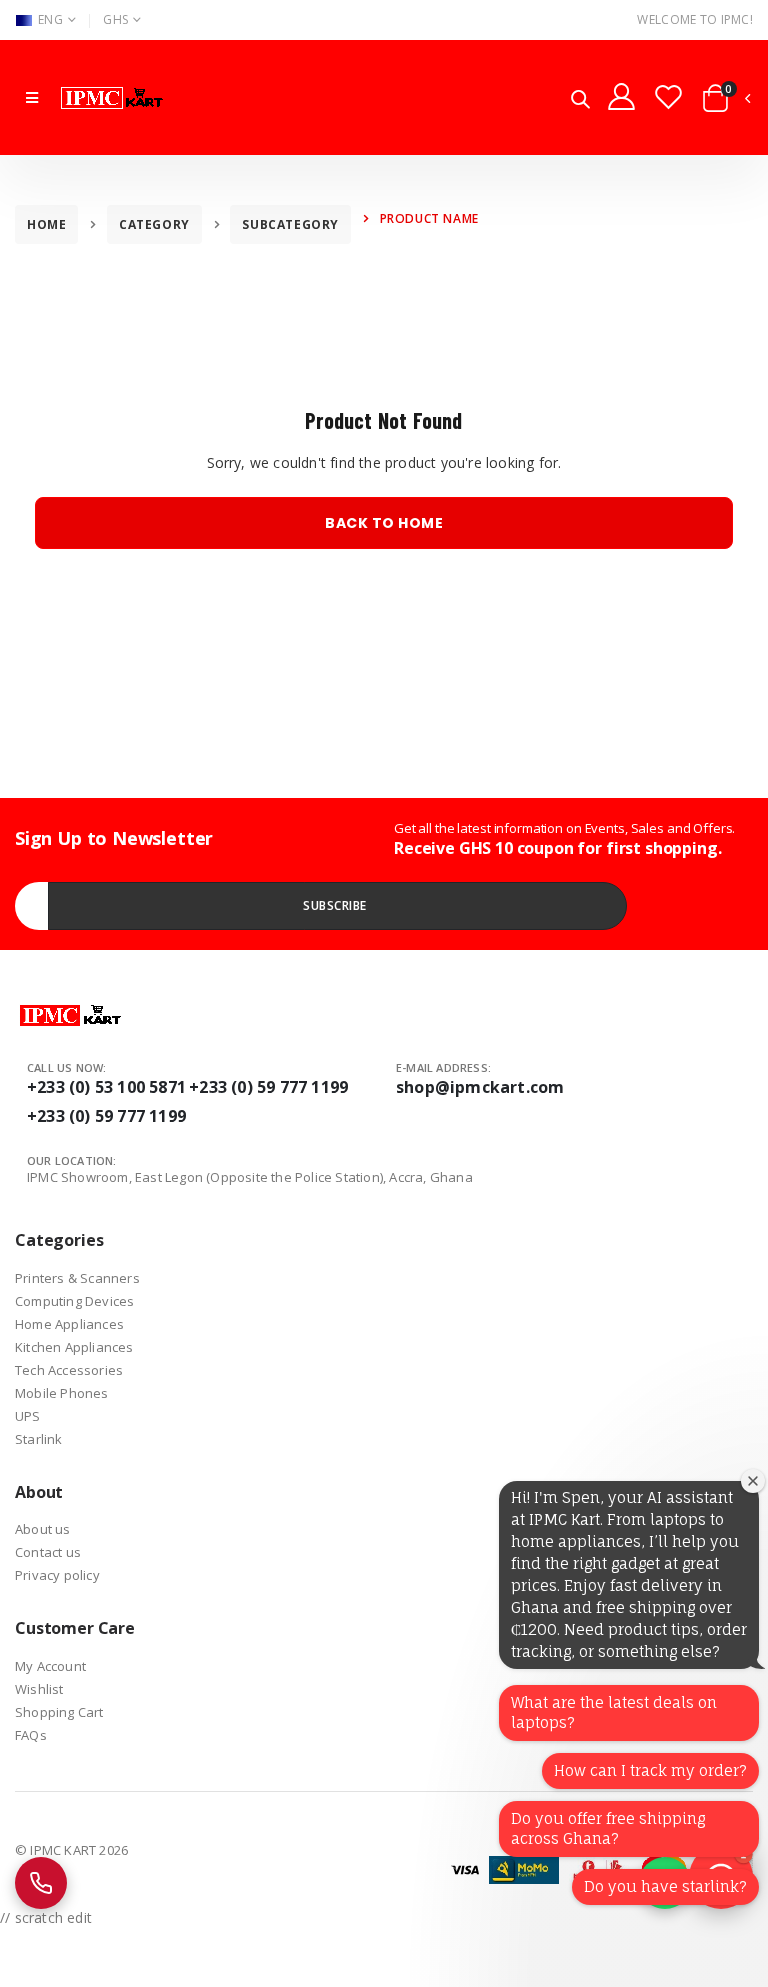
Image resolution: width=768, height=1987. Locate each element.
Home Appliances (69, 1324)
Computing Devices (74, 1301)
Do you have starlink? (665, 1886)
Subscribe (335, 905)
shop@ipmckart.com (480, 1087)
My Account (50, 1666)
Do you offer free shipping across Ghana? (608, 1828)
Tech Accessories (69, 1370)
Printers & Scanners (77, 1278)
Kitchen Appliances (74, 1347)
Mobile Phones (62, 1393)
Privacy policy (57, 1575)
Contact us (48, 1552)
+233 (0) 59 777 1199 (268, 1087)
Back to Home (384, 523)
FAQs (31, 1735)
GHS (115, 19)
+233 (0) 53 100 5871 (106, 1087)
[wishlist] (668, 96)
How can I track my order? (650, 1770)
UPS (28, 1416)
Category (154, 224)
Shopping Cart (59, 1712)
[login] (621, 96)
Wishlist (39, 1689)
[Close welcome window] (753, 1481)
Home (46, 224)
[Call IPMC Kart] (41, 1883)
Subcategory (290, 224)
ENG (50, 19)
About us (43, 1529)
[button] (580, 100)
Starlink (39, 1439)
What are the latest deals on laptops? (614, 1712)
